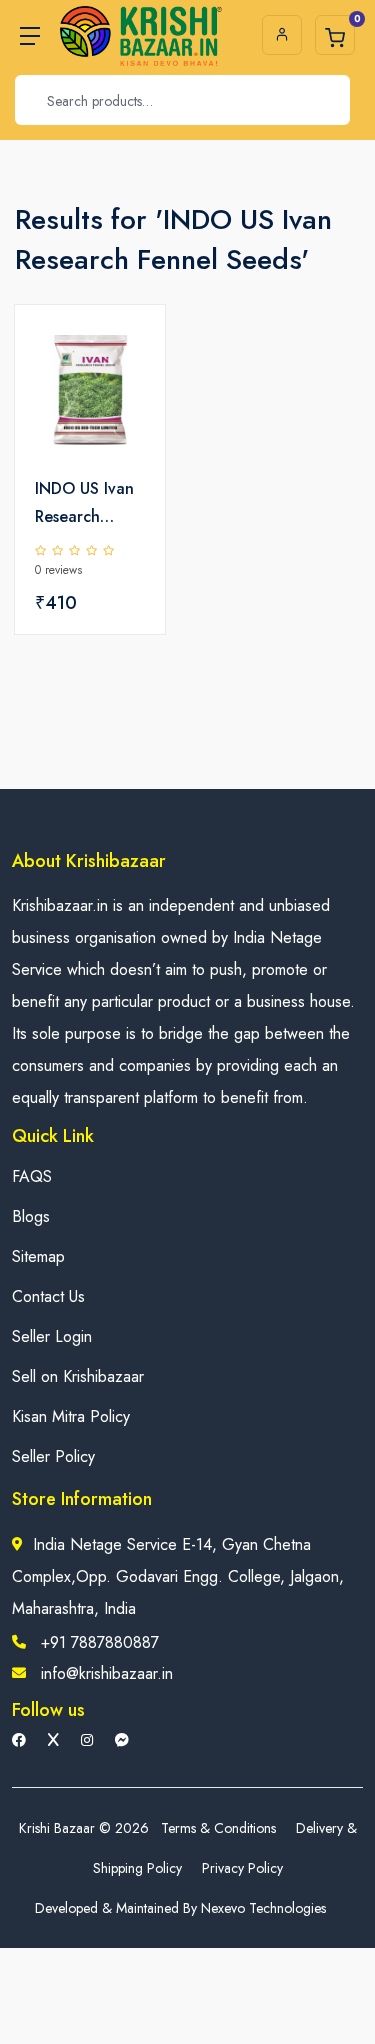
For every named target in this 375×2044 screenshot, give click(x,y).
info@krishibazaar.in (107, 1673)
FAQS (32, 1176)
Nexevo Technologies (263, 1908)
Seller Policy (53, 1456)
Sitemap (38, 1256)
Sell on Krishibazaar (78, 1376)
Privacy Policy (242, 1868)
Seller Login (52, 1336)
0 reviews (58, 570)
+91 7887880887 (100, 1642)
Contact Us (48, 1296)
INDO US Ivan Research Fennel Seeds (84, 504)
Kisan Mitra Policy (71, 1416)
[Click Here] (128, 354)
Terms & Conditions (218, 1828)
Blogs (31, 1216)
